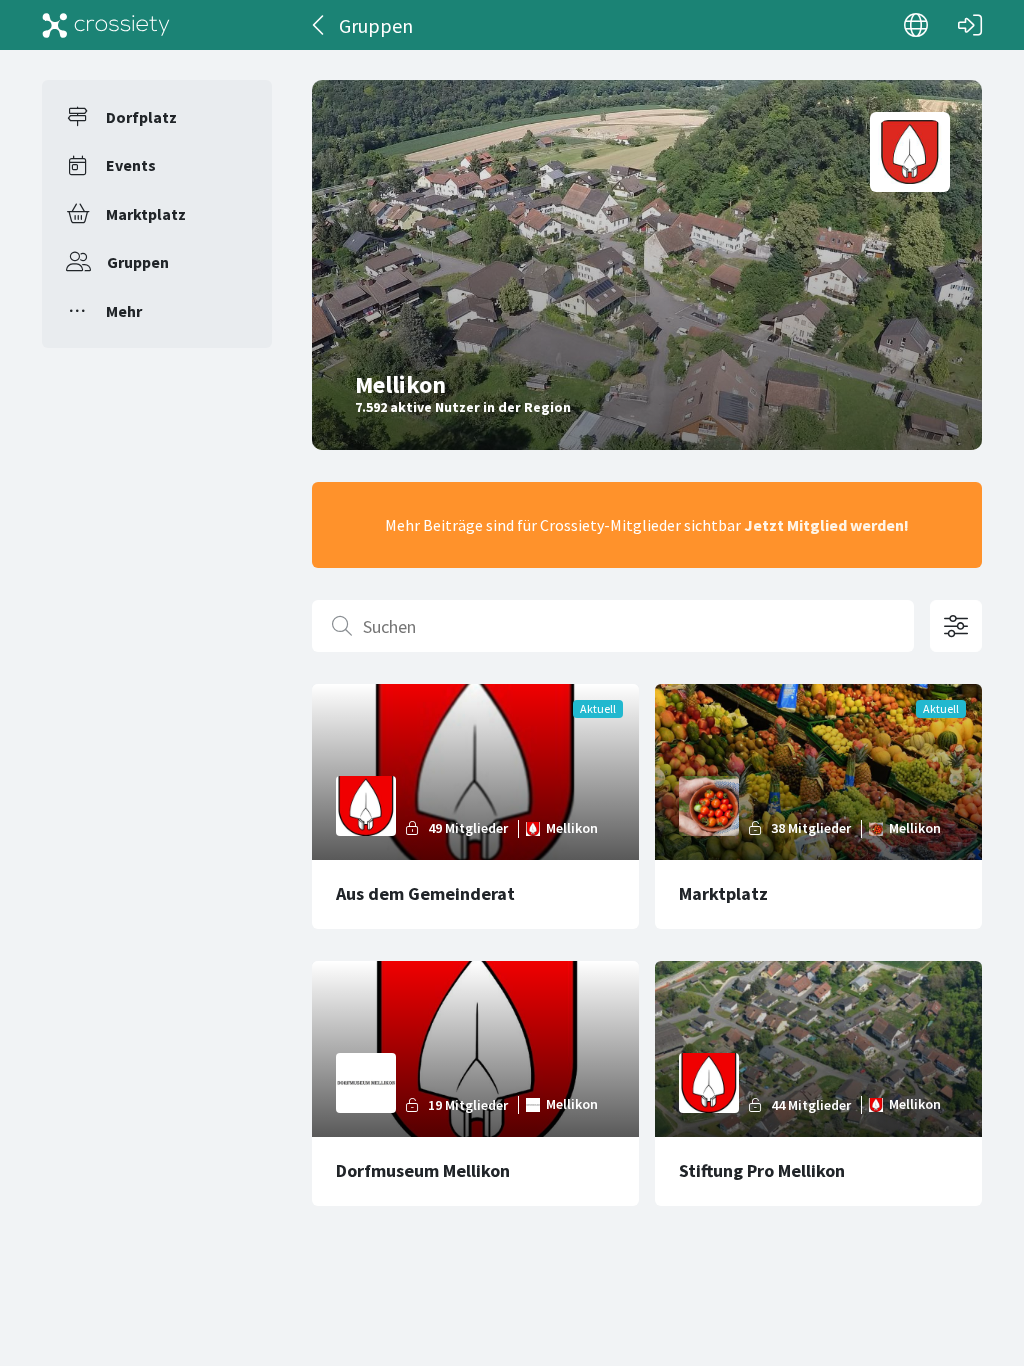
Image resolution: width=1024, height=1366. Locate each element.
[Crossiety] (106, 25)
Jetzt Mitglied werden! (826, 525)
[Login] (970, 25)
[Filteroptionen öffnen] (956, 626)
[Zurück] (319, 25)
